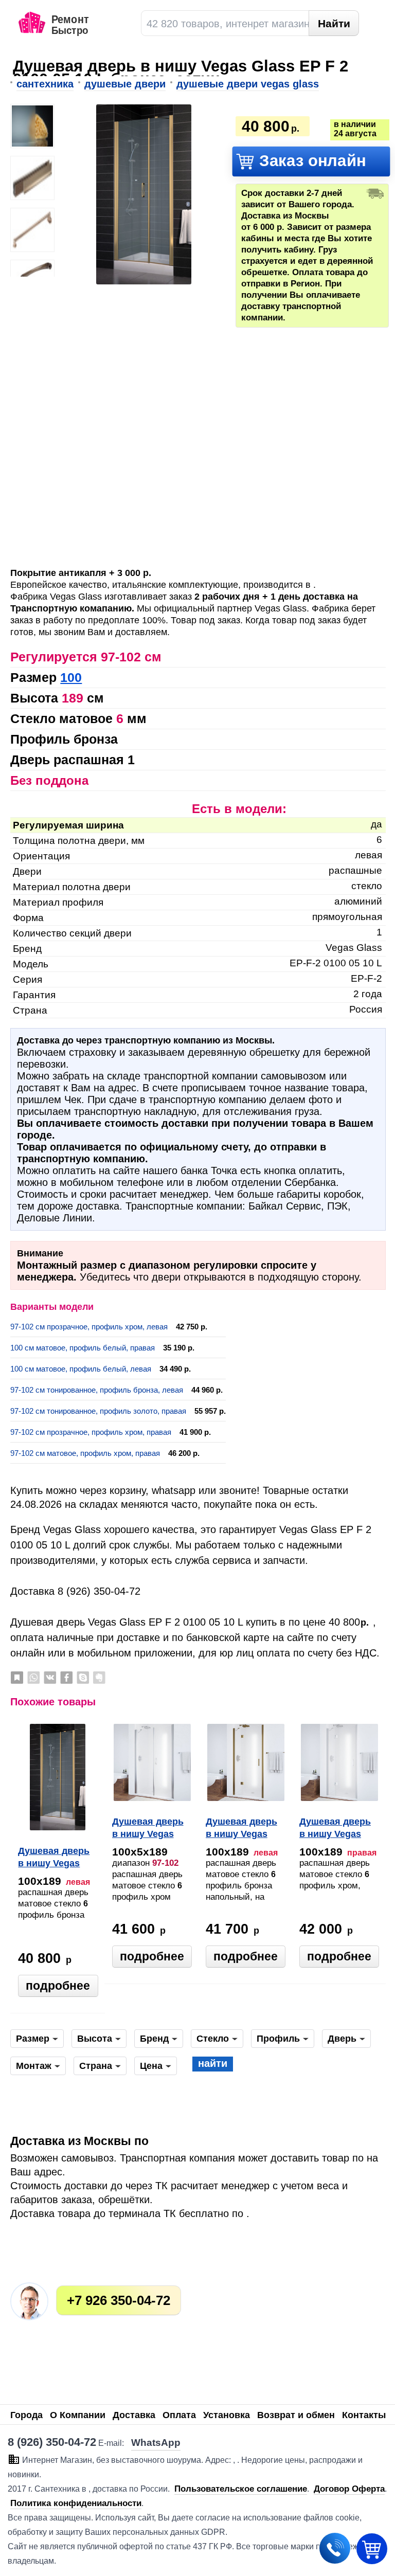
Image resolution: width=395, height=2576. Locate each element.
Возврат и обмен (296, 2415)
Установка (227, 2415)
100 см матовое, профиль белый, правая (83, 1348)
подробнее (58, 1986)
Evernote (99, 1678)
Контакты (364, 2415)
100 (71, 677)
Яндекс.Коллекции (17, 1678)
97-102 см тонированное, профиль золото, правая (98, 1411)
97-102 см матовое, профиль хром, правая (85, 1453)
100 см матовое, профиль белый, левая (81, 1369)
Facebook (66, 1678)
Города (26, 2415)
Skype (83, 1678)
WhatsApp (33, 1678)
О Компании (78, 2415)
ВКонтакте (50, 1678)
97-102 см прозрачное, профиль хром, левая (89, 1327)
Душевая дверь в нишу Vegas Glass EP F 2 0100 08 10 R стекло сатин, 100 (148, 1829)
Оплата (179, 2415)
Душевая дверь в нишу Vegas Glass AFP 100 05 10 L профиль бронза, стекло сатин (244, 1829)
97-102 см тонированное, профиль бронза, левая (97, 1390)
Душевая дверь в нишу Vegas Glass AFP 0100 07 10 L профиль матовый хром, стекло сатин (337, 1829)
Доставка (134, 2415)
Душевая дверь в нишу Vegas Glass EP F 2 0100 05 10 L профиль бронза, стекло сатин (54, 1858)
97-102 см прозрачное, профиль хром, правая (91, 1432)
